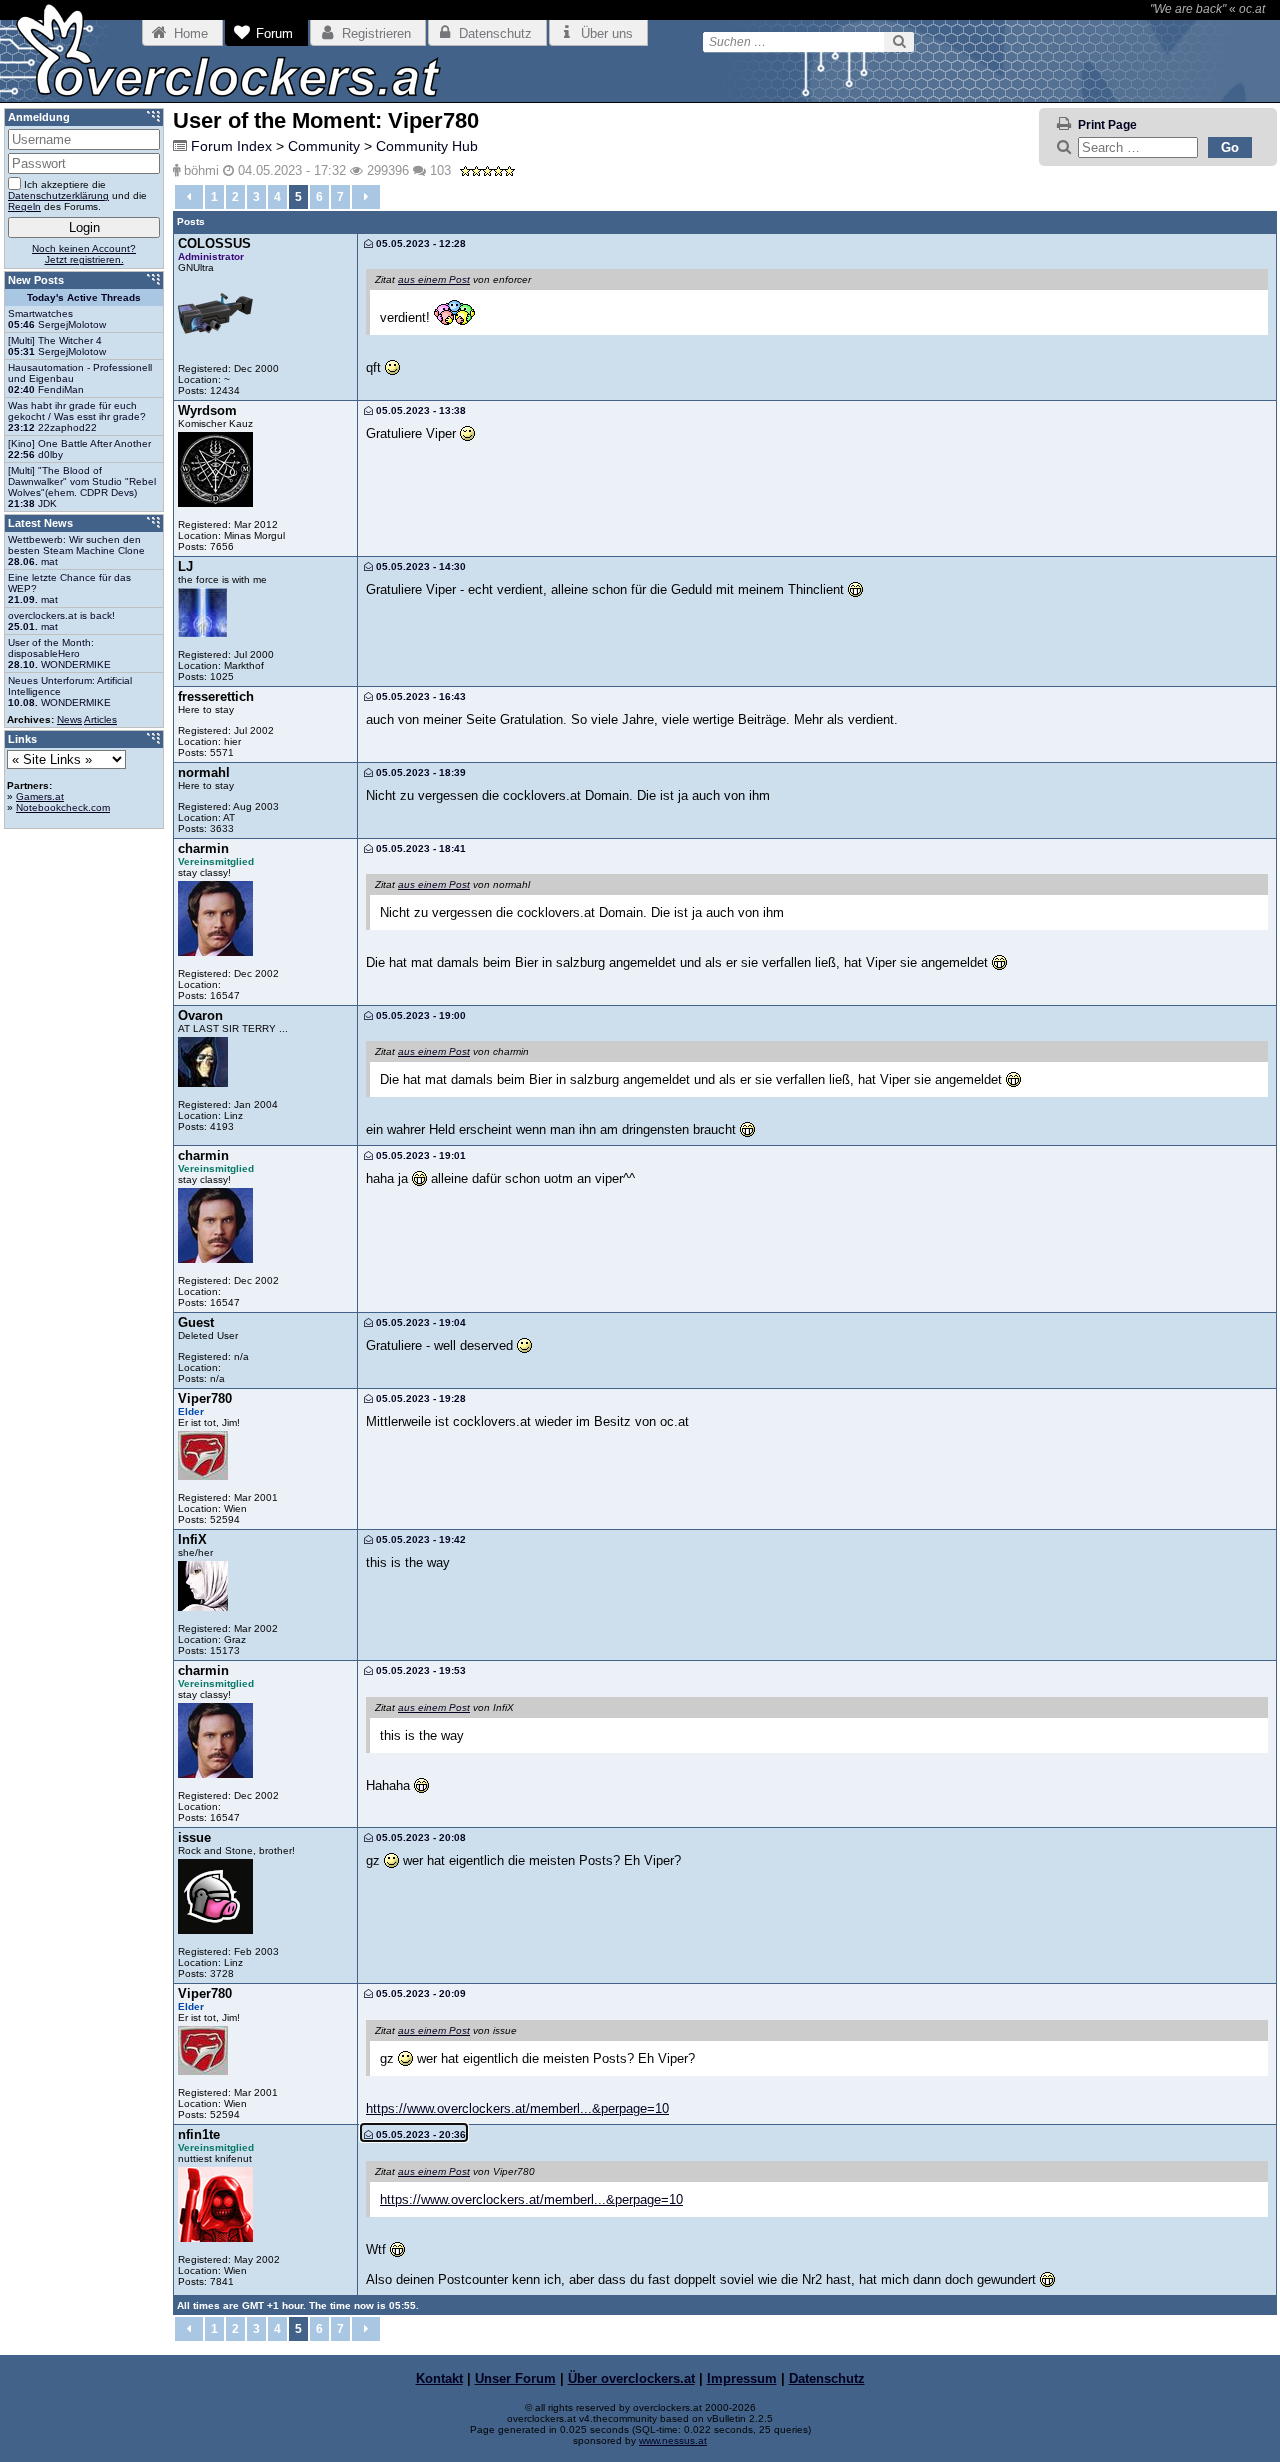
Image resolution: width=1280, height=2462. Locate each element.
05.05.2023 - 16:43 (419, 696)
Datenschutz (827, 2378)
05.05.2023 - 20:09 (419, 1993)
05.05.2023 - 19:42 (419, 1539)
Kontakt (439, 2378)
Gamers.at (40, 796)
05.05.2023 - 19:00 (419, 1015)
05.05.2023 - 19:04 (419, 1322)
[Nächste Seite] (366, 197)
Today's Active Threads (84, 297)
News (69, 719)
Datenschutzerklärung (58, 195)
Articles (100, 719)
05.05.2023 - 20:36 (419, 2134)
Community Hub (427, 146)
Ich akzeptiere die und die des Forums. (77, 195)
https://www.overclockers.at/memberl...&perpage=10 (517, 2108)
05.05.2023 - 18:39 (419, 772)
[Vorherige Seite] (189, 197)
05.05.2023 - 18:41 (419, 848)
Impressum (742, 2378)
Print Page (1107, 125)
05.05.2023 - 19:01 (419, 1155)
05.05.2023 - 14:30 (419, 566)
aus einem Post (434, 279)
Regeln (24, 206)
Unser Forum (515, 2378)
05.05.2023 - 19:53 (419, 1670)
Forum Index (231, 146)
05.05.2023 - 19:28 (419, 1398)
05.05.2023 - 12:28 (419, 243)
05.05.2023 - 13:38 (419, 410)
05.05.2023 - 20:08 (419, 1837)
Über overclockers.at (631, 2378)
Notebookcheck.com (63, 807)
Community (324, 146)
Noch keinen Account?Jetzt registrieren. (84, 254)
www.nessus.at (673, 2440)
